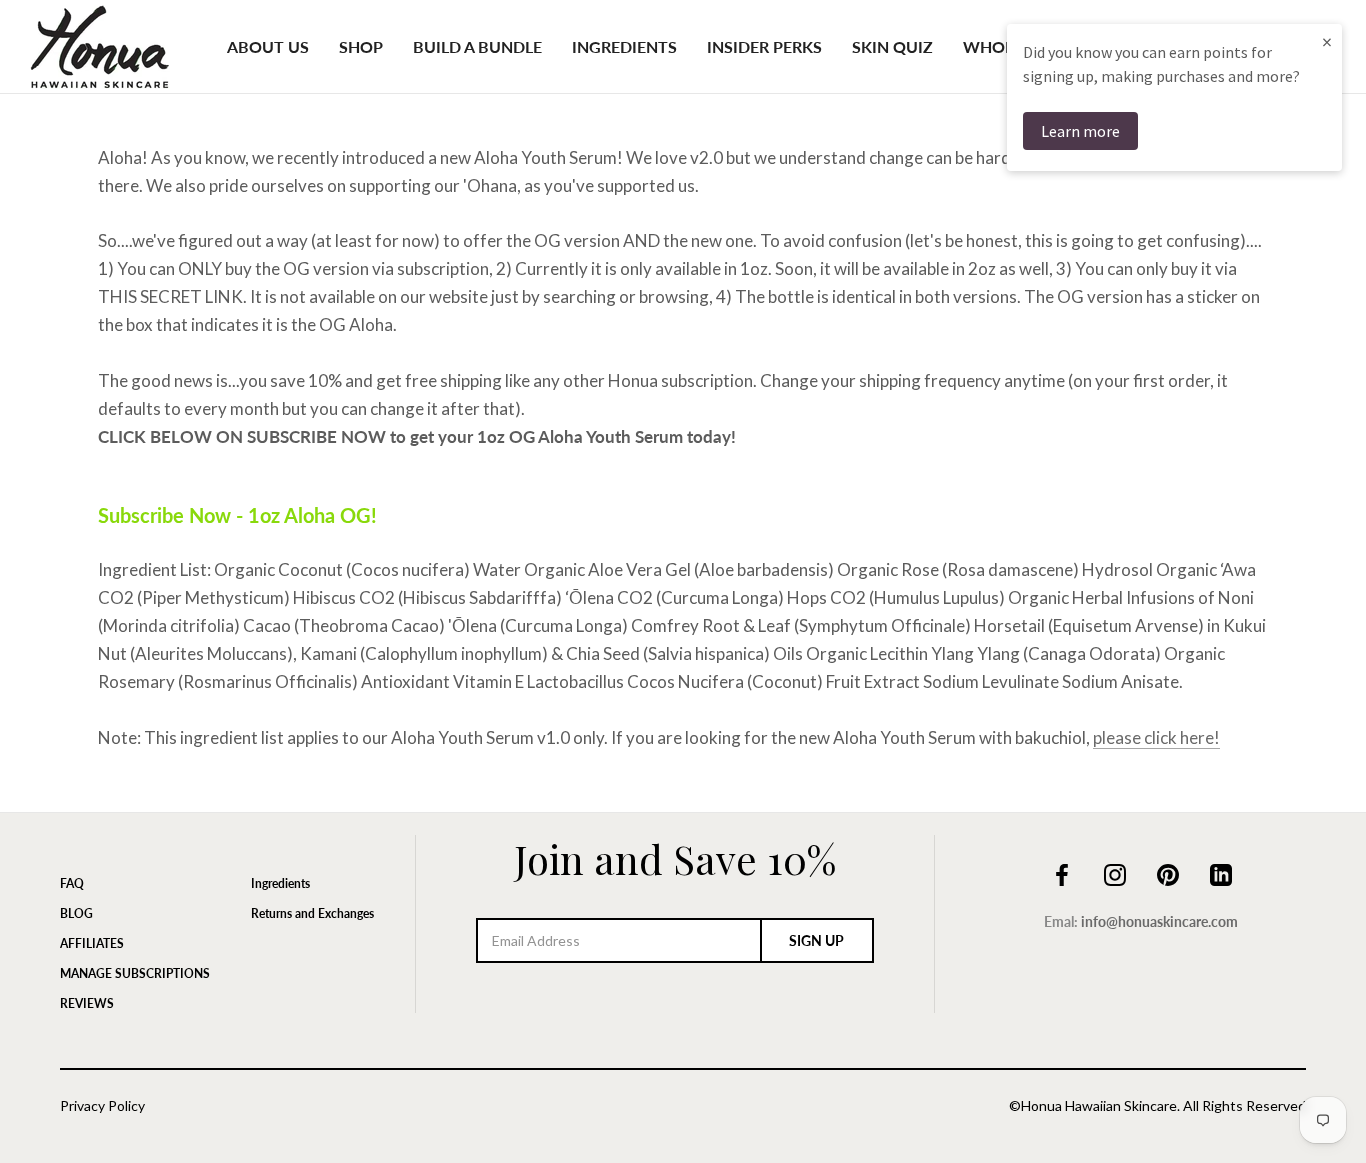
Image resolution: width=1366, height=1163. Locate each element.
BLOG (76, 913)
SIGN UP (816, 940)
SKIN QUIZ (892, 46)
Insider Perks (764, 46)
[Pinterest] (1168, 873)
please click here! (1156, 737)
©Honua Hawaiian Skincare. (1094, 1105)
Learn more (1080, 131)
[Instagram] (1115, 873)
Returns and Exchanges (312, 913)
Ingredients (624, 46)
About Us (268, 46)
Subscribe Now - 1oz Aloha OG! (237, 515)
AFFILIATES (92, 943)
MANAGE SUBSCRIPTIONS (135, 973)
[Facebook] (1062, 873)
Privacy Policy (102, 1105)
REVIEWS (87, 1003)
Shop (361, 46)
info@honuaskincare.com (1159, 921)
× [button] (1327, 41)
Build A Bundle (477, 46)
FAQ (72, 883)
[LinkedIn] (1221, 873)
